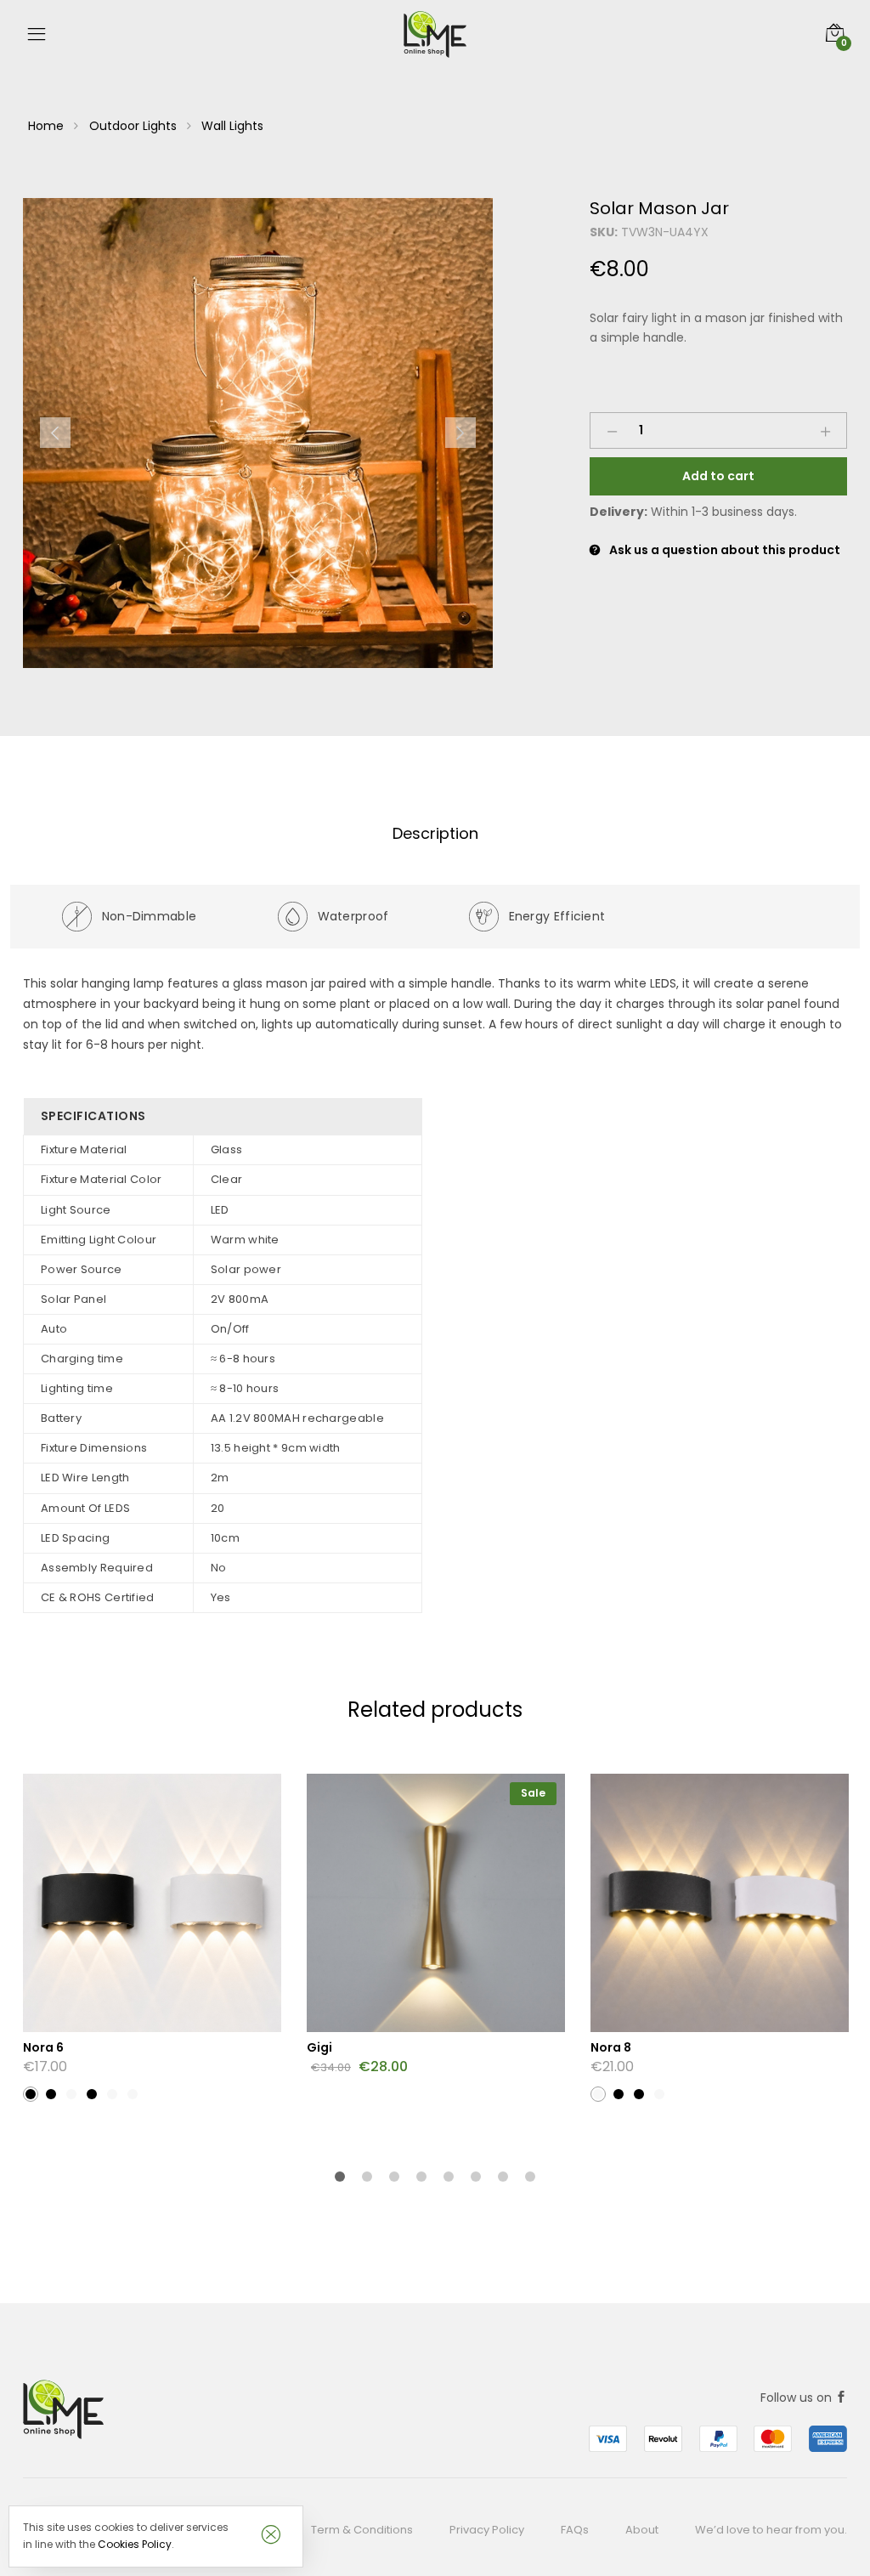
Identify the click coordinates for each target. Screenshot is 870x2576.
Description (435, 833)
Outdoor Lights (133, 126)
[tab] (435, 834)
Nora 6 (43, 2047)
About (642, 2530)
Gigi (319, 2047)
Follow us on (798, 2398)
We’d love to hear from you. (771, 2530)
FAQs (575, 2530)
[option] (258, 433)
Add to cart (718, 476)
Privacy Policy (487, 2530)
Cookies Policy (135, 2544)
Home (46, 126)
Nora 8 (611, 2047)
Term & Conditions (362, 2530)
